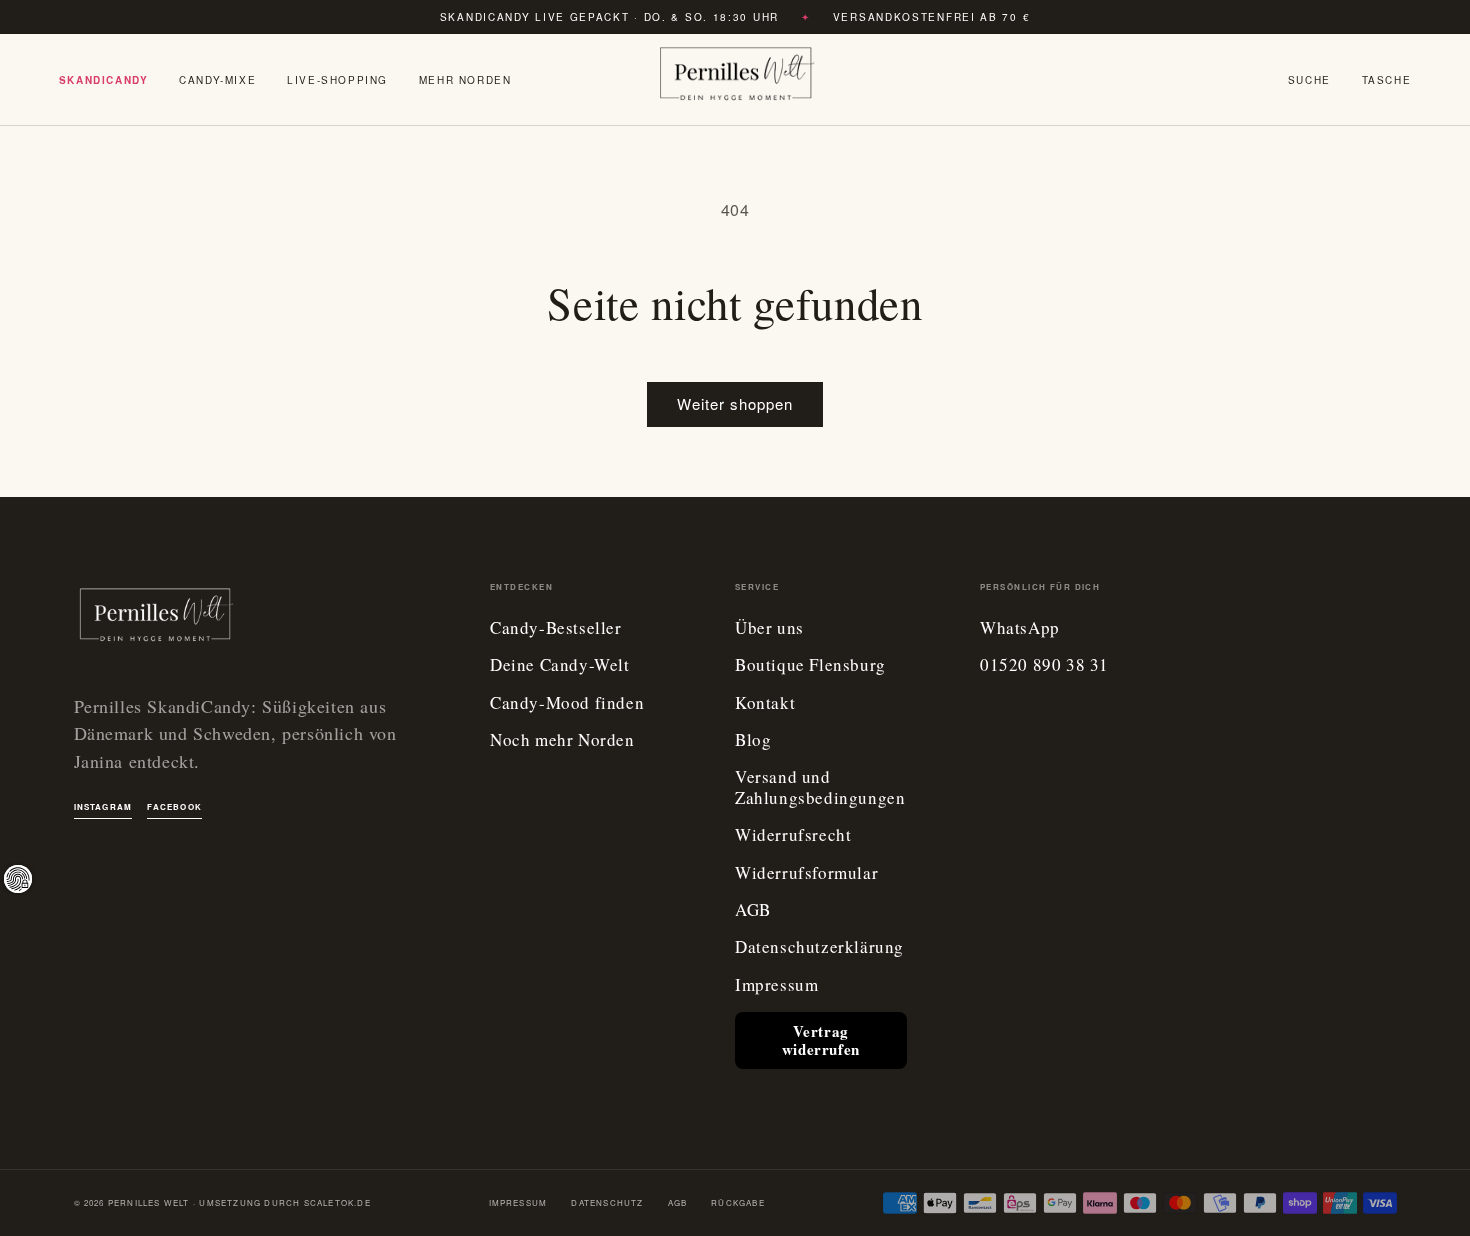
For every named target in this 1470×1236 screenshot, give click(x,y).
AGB (753, 910)
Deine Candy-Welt (560, 665)
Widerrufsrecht (793, 835)
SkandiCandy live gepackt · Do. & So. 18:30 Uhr (609, 17)
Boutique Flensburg (810, 665)
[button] (1387, 80)
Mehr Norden (465, 80)
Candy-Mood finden (567, 703)
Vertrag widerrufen (821, 1040)
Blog (753, 740)
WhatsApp (1020, 628)
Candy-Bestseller (556, 628)
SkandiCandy (104, 80)
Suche (1309, 80)
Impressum (776, 985)
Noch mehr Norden (562, 740)
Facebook (174, 806)
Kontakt (765, 703)
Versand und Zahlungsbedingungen (820, 787)
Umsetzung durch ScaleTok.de (284, 1202)
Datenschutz (607, 1202)
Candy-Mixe (217, 80)
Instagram (103, 806)
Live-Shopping (337, 80)
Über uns (769, 628)
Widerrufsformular (806, 873)
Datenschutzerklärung (819, 947)
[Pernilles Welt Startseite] (735, 80)
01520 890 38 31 (1044, 665)
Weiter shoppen (735, 403)
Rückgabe (738, 1202)
